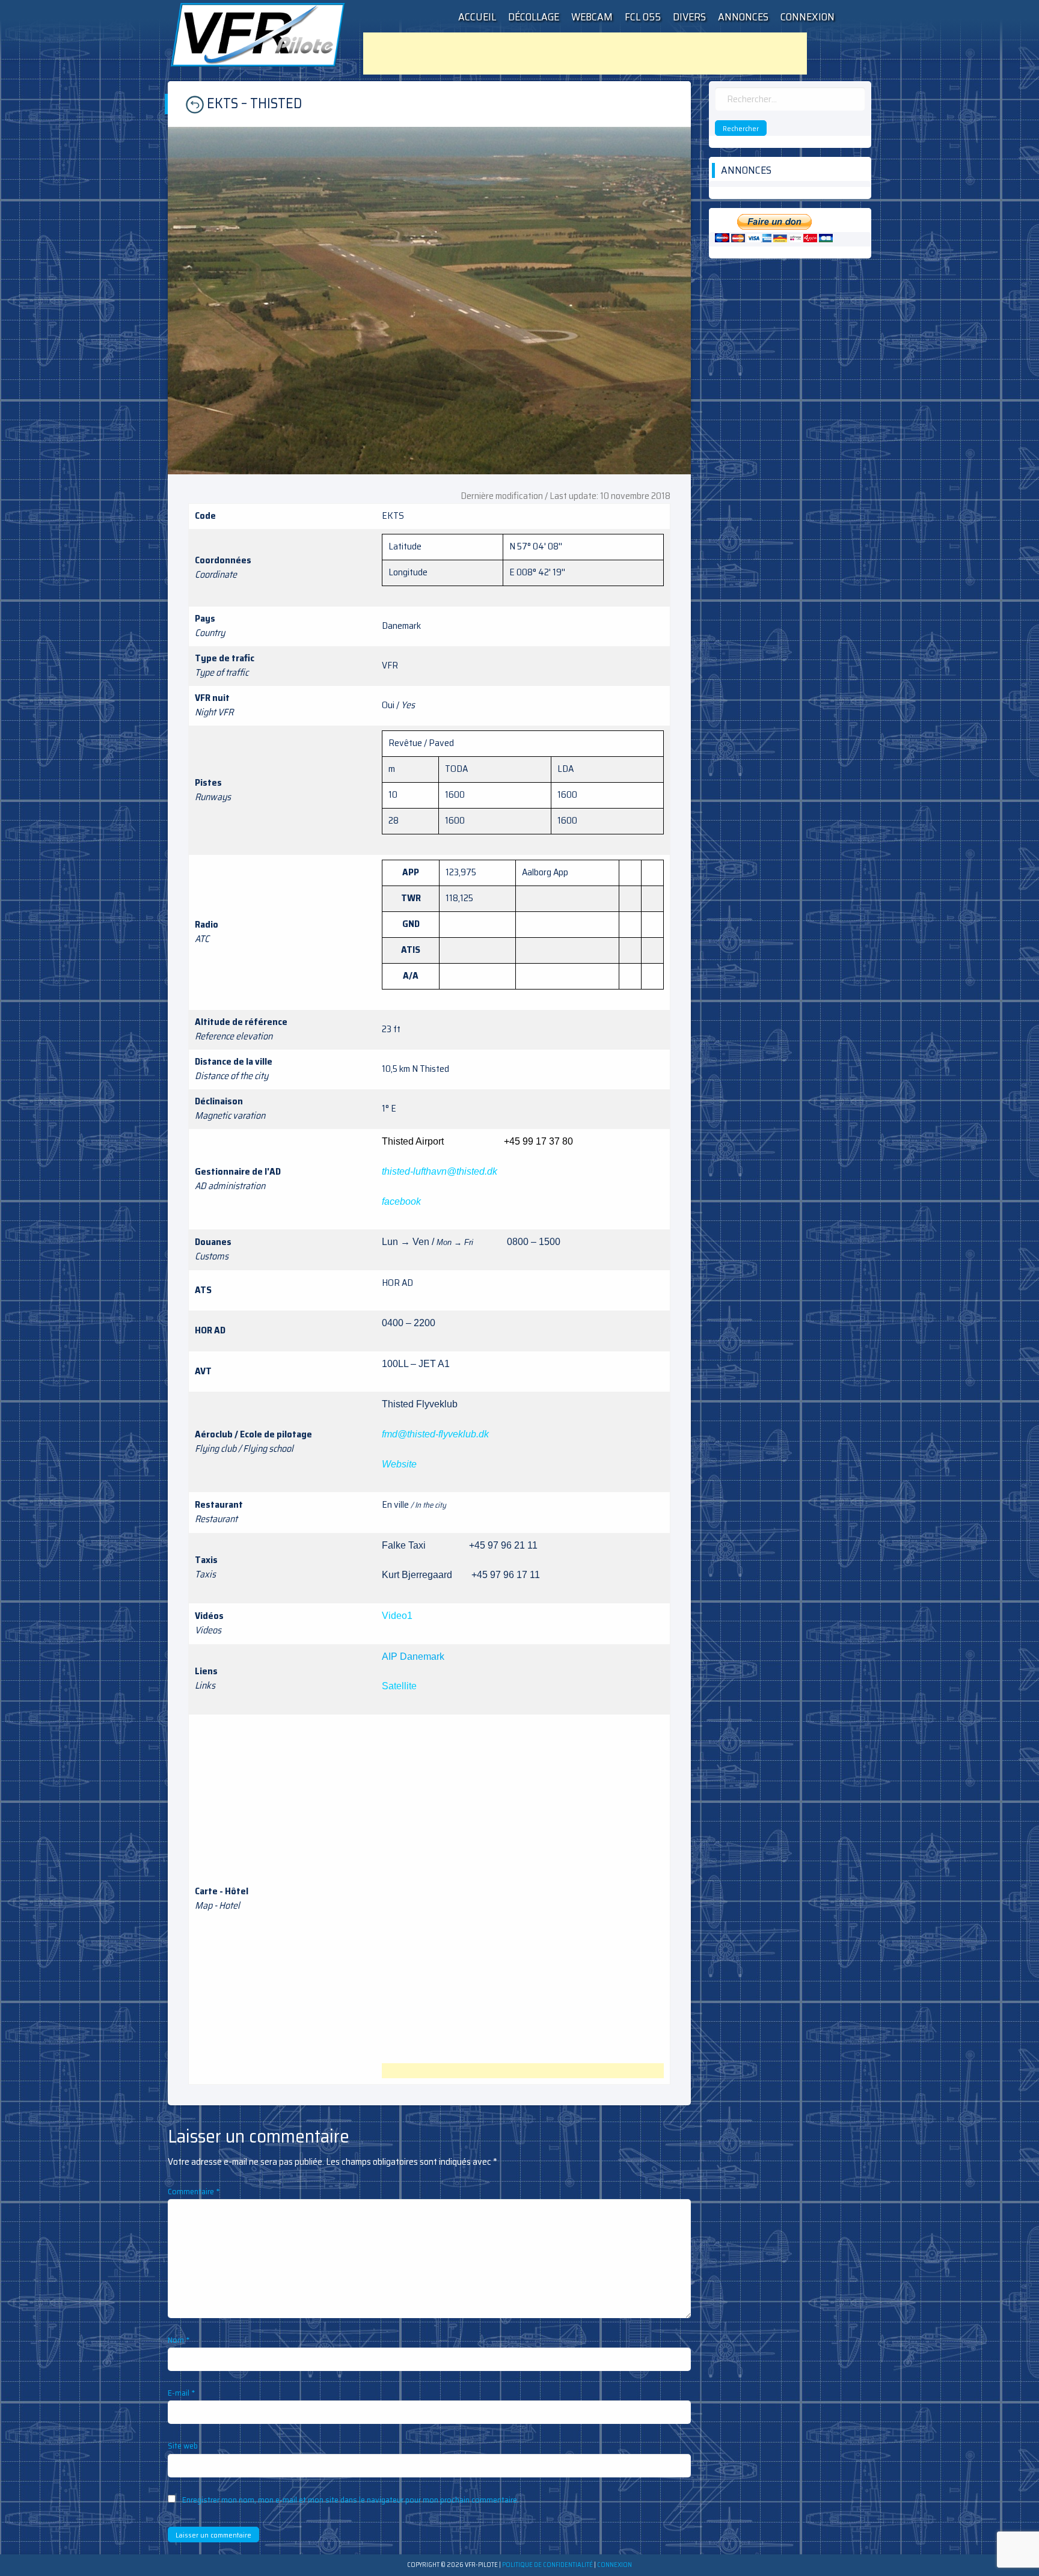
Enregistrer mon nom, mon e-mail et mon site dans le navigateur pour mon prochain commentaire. (351, 2500)
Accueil (477, 17)
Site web (183, 2446)
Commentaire (194, 2191)
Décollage (534, 17)
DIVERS (689, 17)
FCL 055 (643, 17)
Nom (179, 2340)
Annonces (743, 17)
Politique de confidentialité (547, 2565)
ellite (406, 1686)
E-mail (182, 2393)
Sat (389, 1686)
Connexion (808, 17)
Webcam (592, 17)
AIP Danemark (413, 1657)
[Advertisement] (585, 54)
